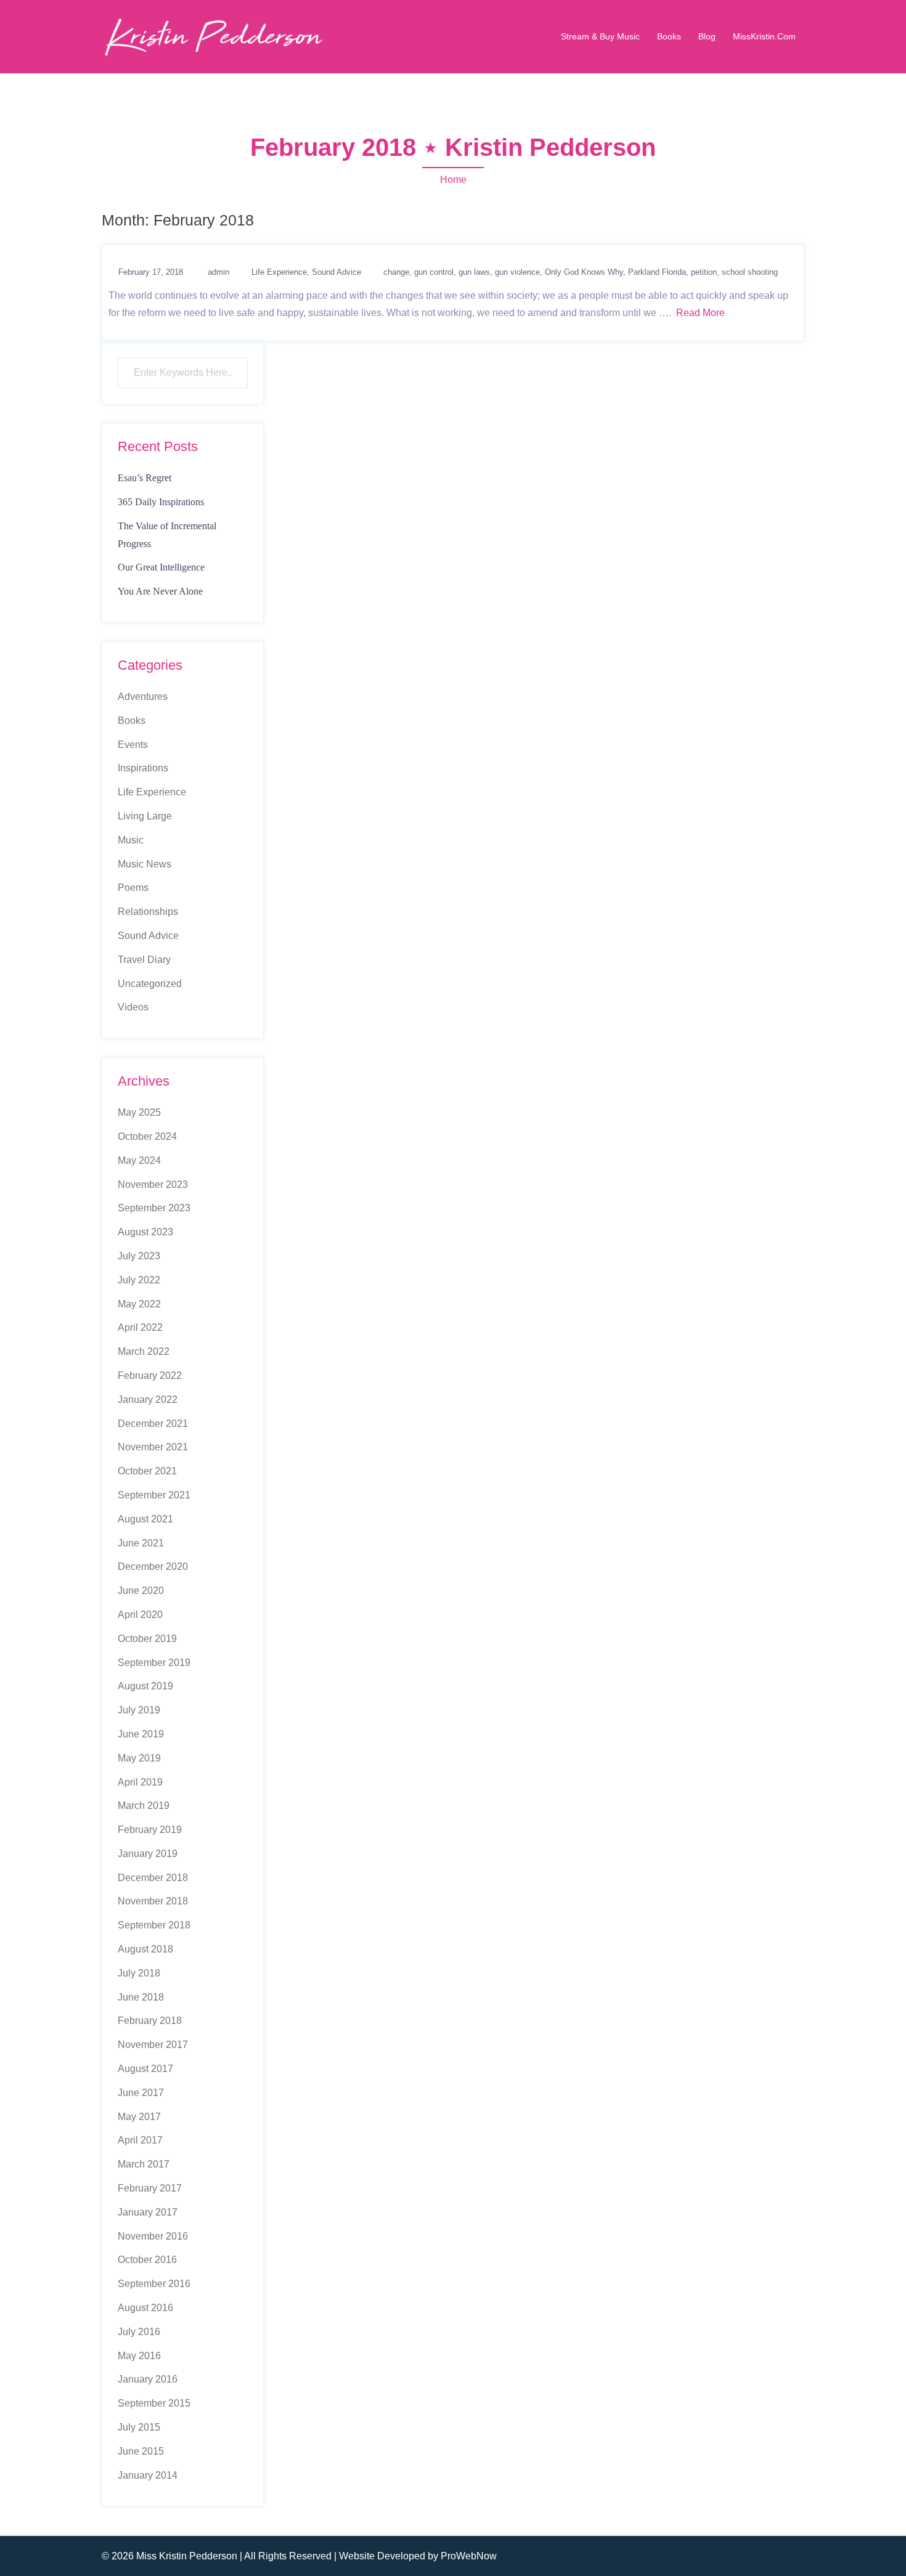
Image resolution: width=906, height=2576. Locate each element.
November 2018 (153, 1901)
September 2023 (154, 1208)
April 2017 (140, 2140)
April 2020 (140, 1615)
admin (218, 272)
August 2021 (145, 1519)
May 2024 (139, 1160)
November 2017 (153, 2045)
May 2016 (139, 2356)
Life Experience (279, 272)
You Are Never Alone (160, 591)
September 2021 (154, 1495)
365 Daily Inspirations (161, 502)
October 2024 (147, 1136)
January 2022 (148, 1400)
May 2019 (139, 1758)
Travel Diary (144, 960)
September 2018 (154, 1925)
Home (453, 180)
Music (131, 840)
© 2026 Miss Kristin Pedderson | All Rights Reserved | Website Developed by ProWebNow (299, 2556)
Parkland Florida (657, 272)
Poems (133, 888)
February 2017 (150, 2188)
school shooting (750, 272)
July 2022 (139, 1280)
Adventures (143, 697)
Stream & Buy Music (600, 36)
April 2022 (140, 1327)
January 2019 (148, 1854)
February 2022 (150, 1375)
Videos (133, 1007)
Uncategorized (150, 984)
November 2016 (153, 2236)
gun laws (474, 272)
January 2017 (148, 2212)
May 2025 (139, 1112)
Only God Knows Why (584, 272)
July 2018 (139, 1973)
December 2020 (153, 1566)
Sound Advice (337, 272)
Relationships (148, 912)
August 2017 (145, 2069)
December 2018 (153, 1878)
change (396, 272)
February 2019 (150, 1830)
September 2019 (154, 1663)
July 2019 (139, 1710)
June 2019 (141, 1734)
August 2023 (145, 1232)
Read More (700, 313)
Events (133, 745)
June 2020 (141, 1591)
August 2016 (145, 2308)
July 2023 (139, 1256)
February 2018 (150, 2021)
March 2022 (144, 1351)
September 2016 (154, 2284)
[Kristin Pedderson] (213, 36)
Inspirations (143, 768)
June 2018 (141, 1997)
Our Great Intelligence (161, 567)
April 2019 (140, 1782)
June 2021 (141, 1543)
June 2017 (141, 2093)
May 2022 (139, 1304)
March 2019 (144, 1806)
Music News (145, 864)
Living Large (145, 816)
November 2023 (153, 1184)
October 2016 (147, 2260)
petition (704, 272)
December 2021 (153, 1424)
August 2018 (145, 1949)
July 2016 (139, 2332)
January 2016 (148, 2379)
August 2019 (145, 1686)
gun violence (517, 272)
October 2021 (147, 1471)
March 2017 (144, 2164)
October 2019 (147, 1639)
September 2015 (154, 2403)
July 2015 (139, 2427)
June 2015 (141, 2451)
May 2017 (139, 2117)
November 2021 (153, 1447)
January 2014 (148, 2475)
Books (669, 36)
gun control (434, 272)
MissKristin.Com (764, 36)
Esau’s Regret (145, 478)
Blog (707, 36)
